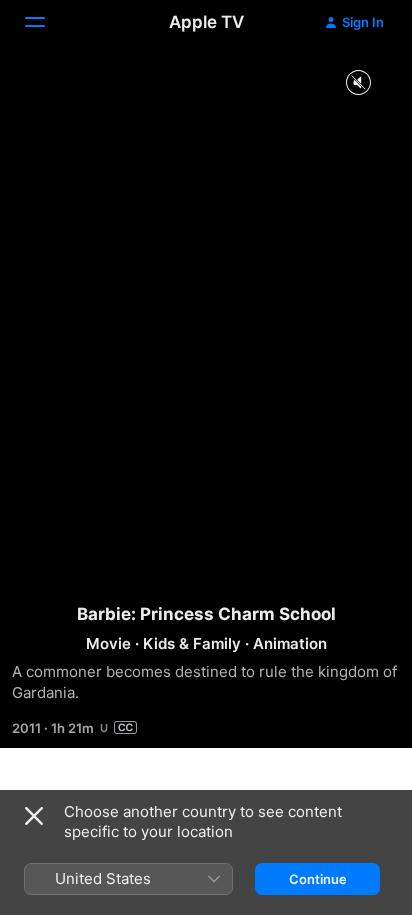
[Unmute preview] (358, 83)
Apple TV (206, 22)
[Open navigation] (47, 22)
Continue (318, 879)
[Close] (34, 816)
